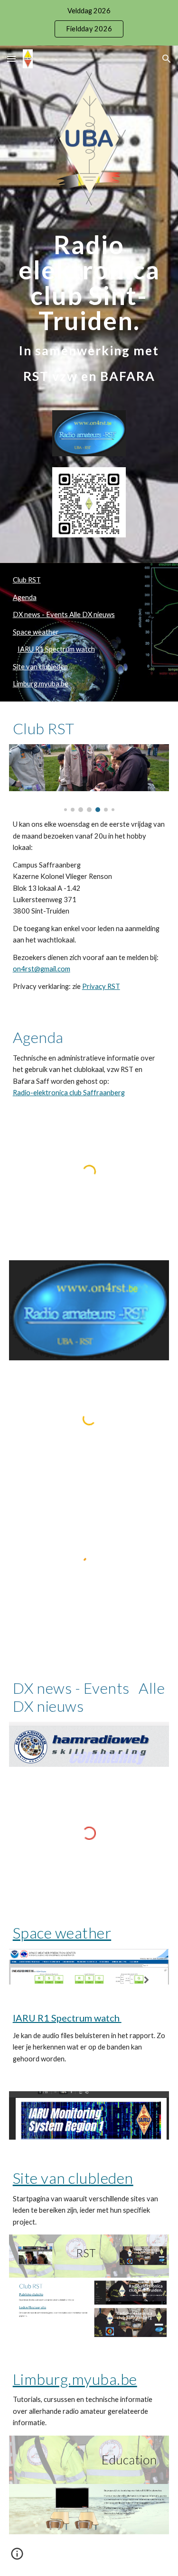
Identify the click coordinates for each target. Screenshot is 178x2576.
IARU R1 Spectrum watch (56, 649)
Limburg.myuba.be (41, 684)
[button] (11, 59)
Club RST (27, 580)
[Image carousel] (89, 778)
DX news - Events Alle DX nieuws (64, 614)
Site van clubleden (40, 667)
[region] (89, 23)
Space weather (36, 632)
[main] (89, 308)
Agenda (25, 597)
